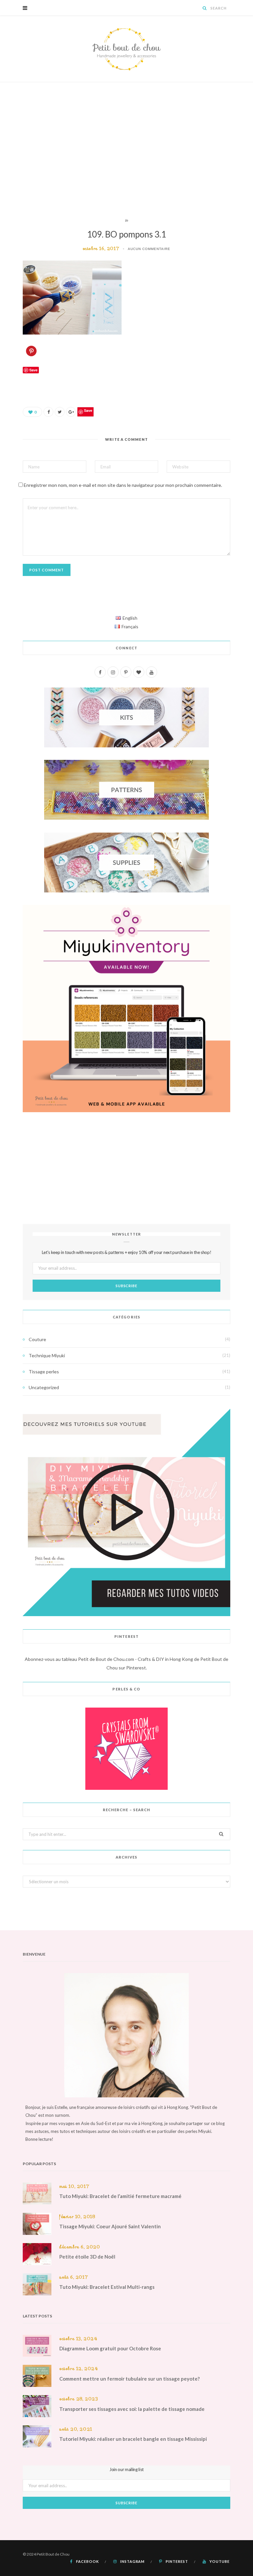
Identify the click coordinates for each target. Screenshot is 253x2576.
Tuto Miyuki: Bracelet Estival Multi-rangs (107, 2287)
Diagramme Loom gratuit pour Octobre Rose (110, 2348)
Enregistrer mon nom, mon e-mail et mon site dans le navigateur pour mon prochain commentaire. (123, 485)
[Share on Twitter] (60, 412)
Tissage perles (44, 1372)
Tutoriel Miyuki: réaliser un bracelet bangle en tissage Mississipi (133, 2439)
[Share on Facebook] (48, 412)
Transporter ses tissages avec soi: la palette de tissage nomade (132, 2409)
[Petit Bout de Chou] (126, 49)
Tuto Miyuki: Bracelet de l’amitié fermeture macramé (120, 2196)
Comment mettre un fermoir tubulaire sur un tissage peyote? (129, 2379)
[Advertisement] (126, 150)
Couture (37, 1339)
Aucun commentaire (149, 249)
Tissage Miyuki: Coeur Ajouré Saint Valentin (110, 2226)
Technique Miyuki (47, 1355)
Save (88, 410)
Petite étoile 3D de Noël (87, 2257)
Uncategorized (44, 1387)
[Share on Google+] (71, 412)
